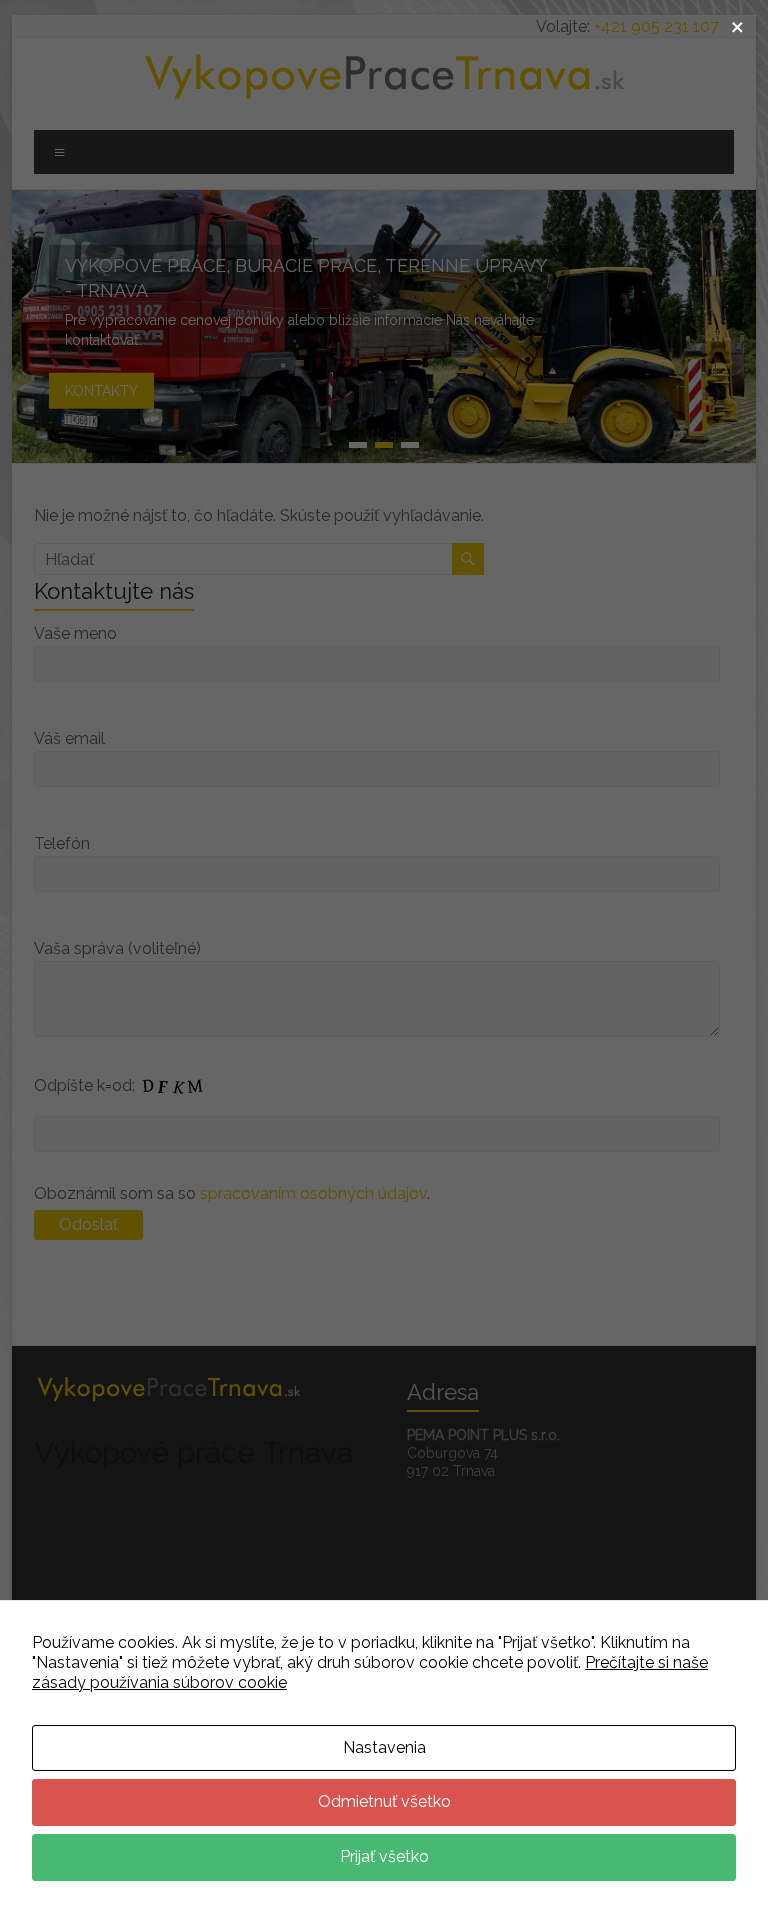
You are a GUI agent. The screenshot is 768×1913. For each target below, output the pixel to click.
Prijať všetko (384, 1856)
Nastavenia (384, 1747)
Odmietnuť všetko (384, 1801)
